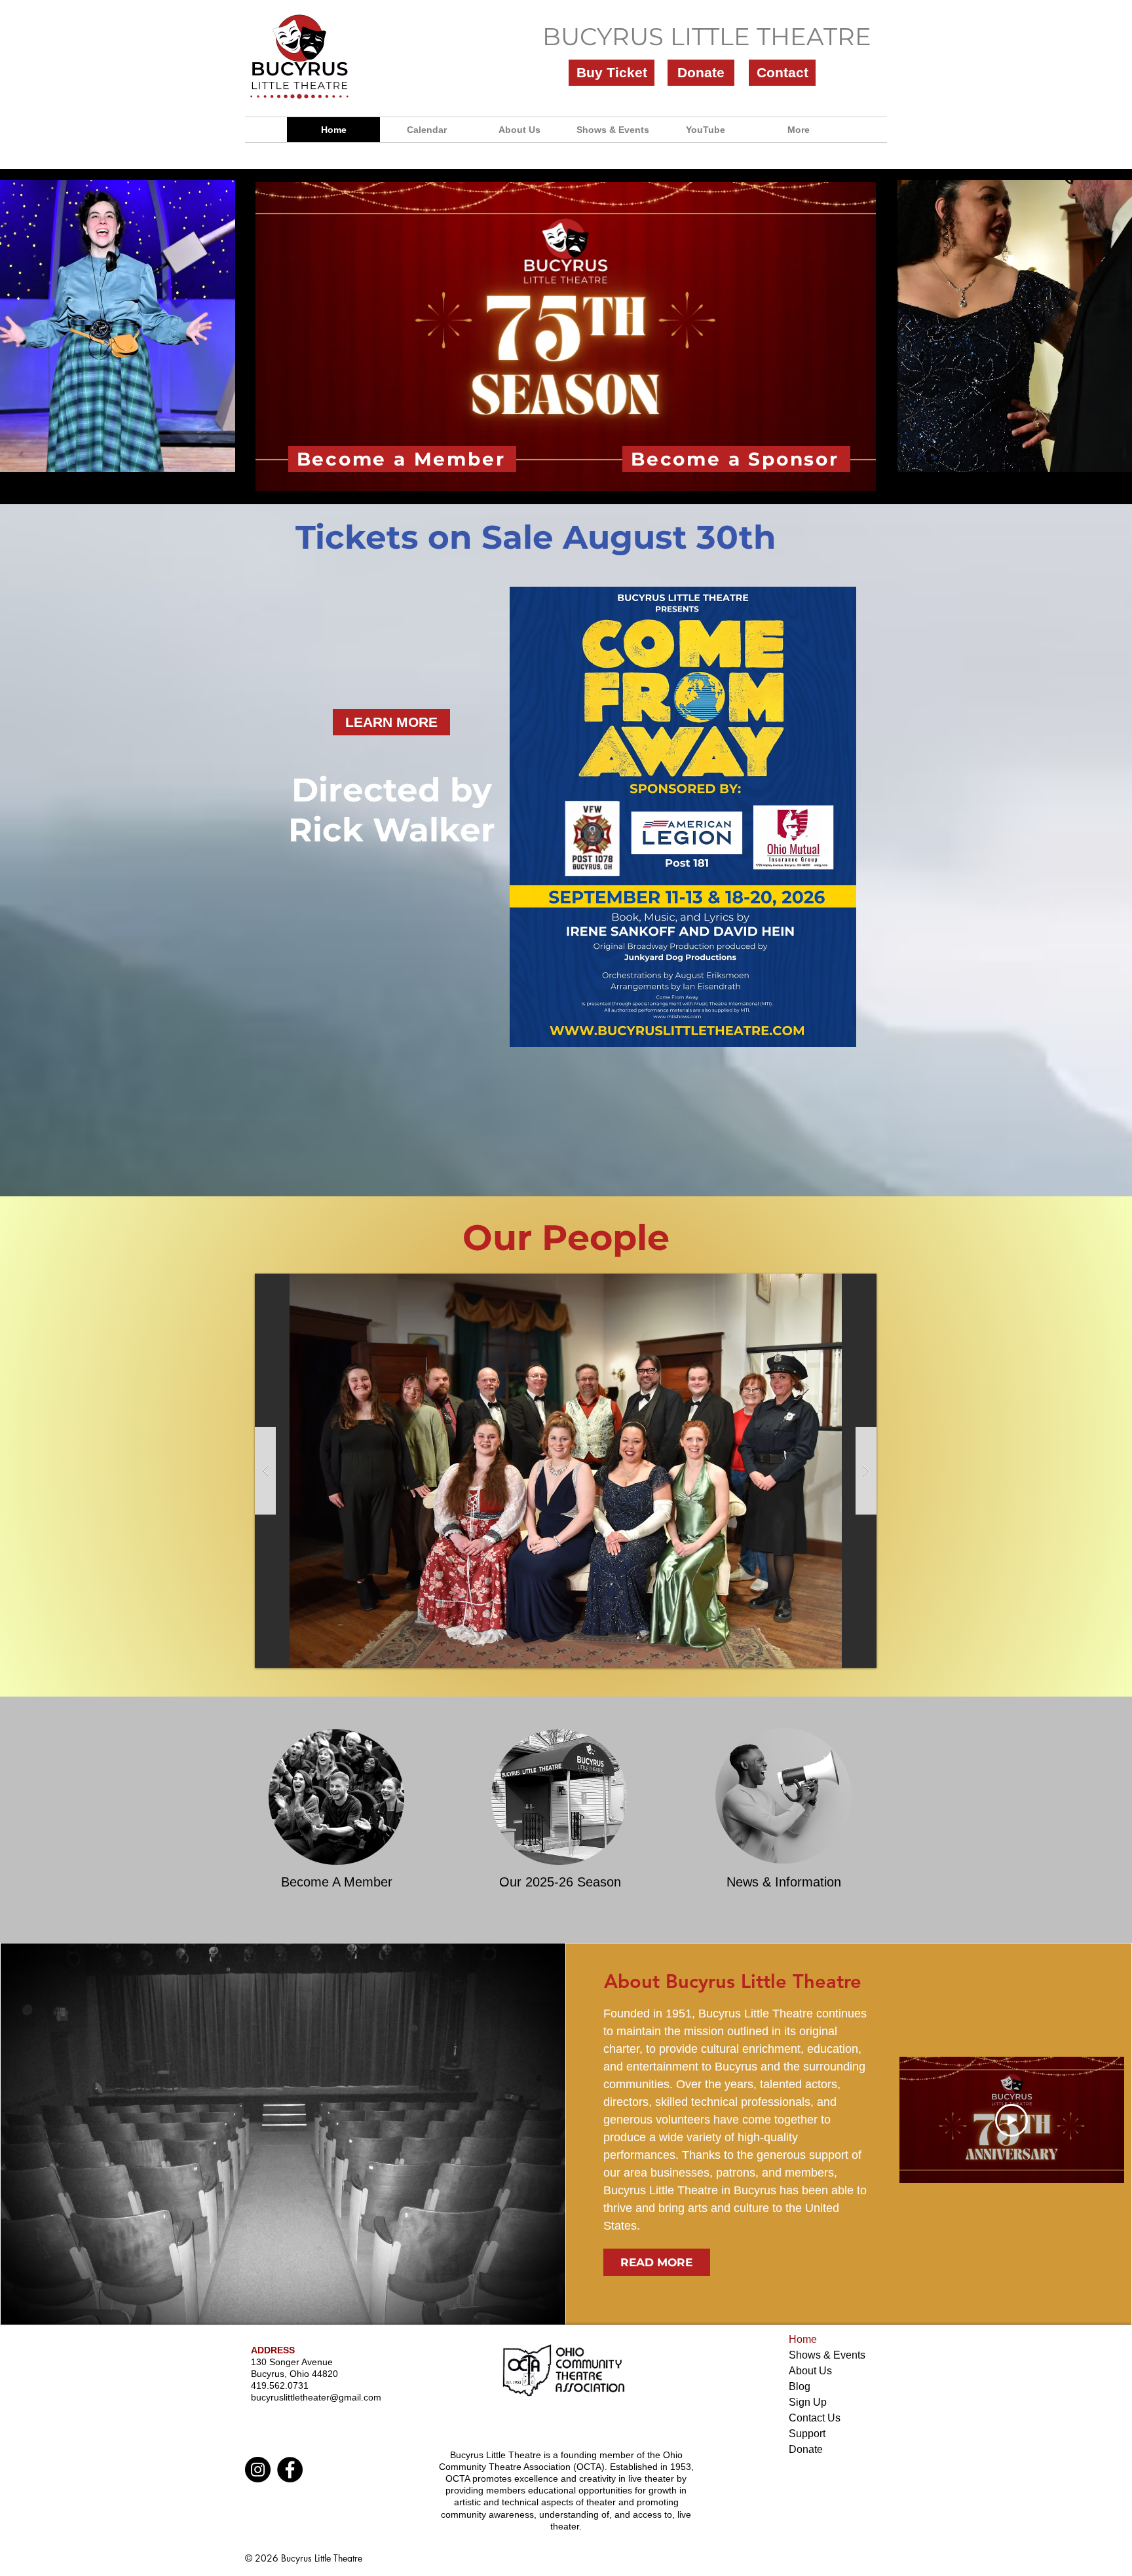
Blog (800, 2386)
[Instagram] (258, 2470)
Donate (806, 2449)
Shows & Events (827, 2355)
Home (803, 2339)
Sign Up (808, 2402)
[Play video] (1011, 2120)
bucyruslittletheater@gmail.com (316, 2397)
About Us (810, 2371)
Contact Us (815, 2418)
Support (807, 2434)
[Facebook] (290, 2470)
